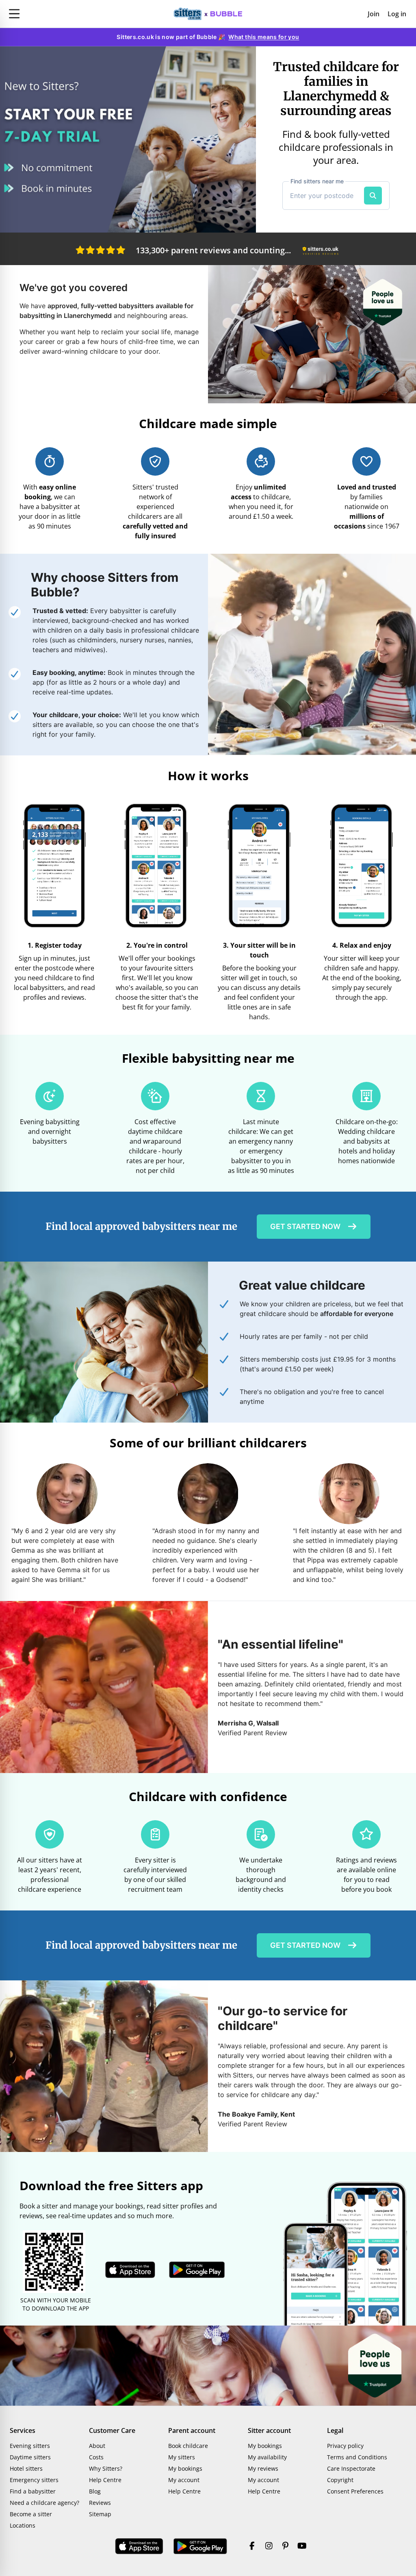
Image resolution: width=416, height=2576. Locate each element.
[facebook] (252, 2546)
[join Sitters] (128, 139)
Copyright (340, 2480)
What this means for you (264, 37)
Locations (23, 2525)
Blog (95, 2491)
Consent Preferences (355, 2491)
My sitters (182, 2457)
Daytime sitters (30, 2457)
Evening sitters (30, 2446)
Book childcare (188, 2446)
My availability (267, 2457)
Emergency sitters (34, 2480)
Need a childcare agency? (44, 2503)
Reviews (100, 2503)
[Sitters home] (208, 14)
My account (184, 2480)
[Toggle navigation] (69, 14)
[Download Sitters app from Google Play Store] (197, 2270)
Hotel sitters (26, 2468)
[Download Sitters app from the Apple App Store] (130, 2270)
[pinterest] (285, 2546)
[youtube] (302, 2546)
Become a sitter (31, 2514)
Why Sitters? (106, 2468)
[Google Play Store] (200, 2546)
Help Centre (105, 2480)
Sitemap (100, 2514)
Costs (96, 2457)
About (97, 2446)
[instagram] (269, 2546)
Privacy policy (345, 2446)
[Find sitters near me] (373, 196)
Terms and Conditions (357, 2457)
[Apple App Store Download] (139, 2546)
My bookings (185, 2468)
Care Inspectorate (351, 2468)
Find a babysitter (33, 2491)
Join (374, 14)
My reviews (263, 2468)
